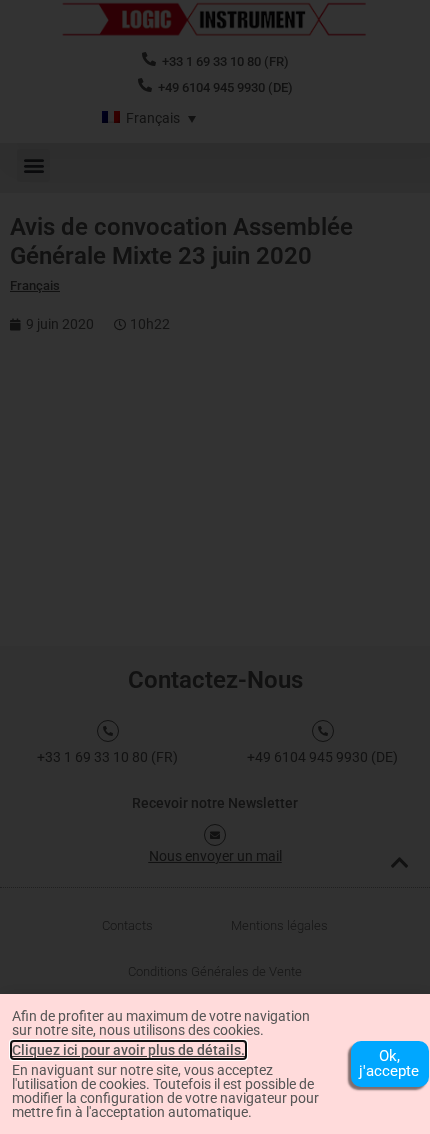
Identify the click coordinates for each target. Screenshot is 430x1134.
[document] (215, 567)
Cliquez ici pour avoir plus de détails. (128, 1050)
